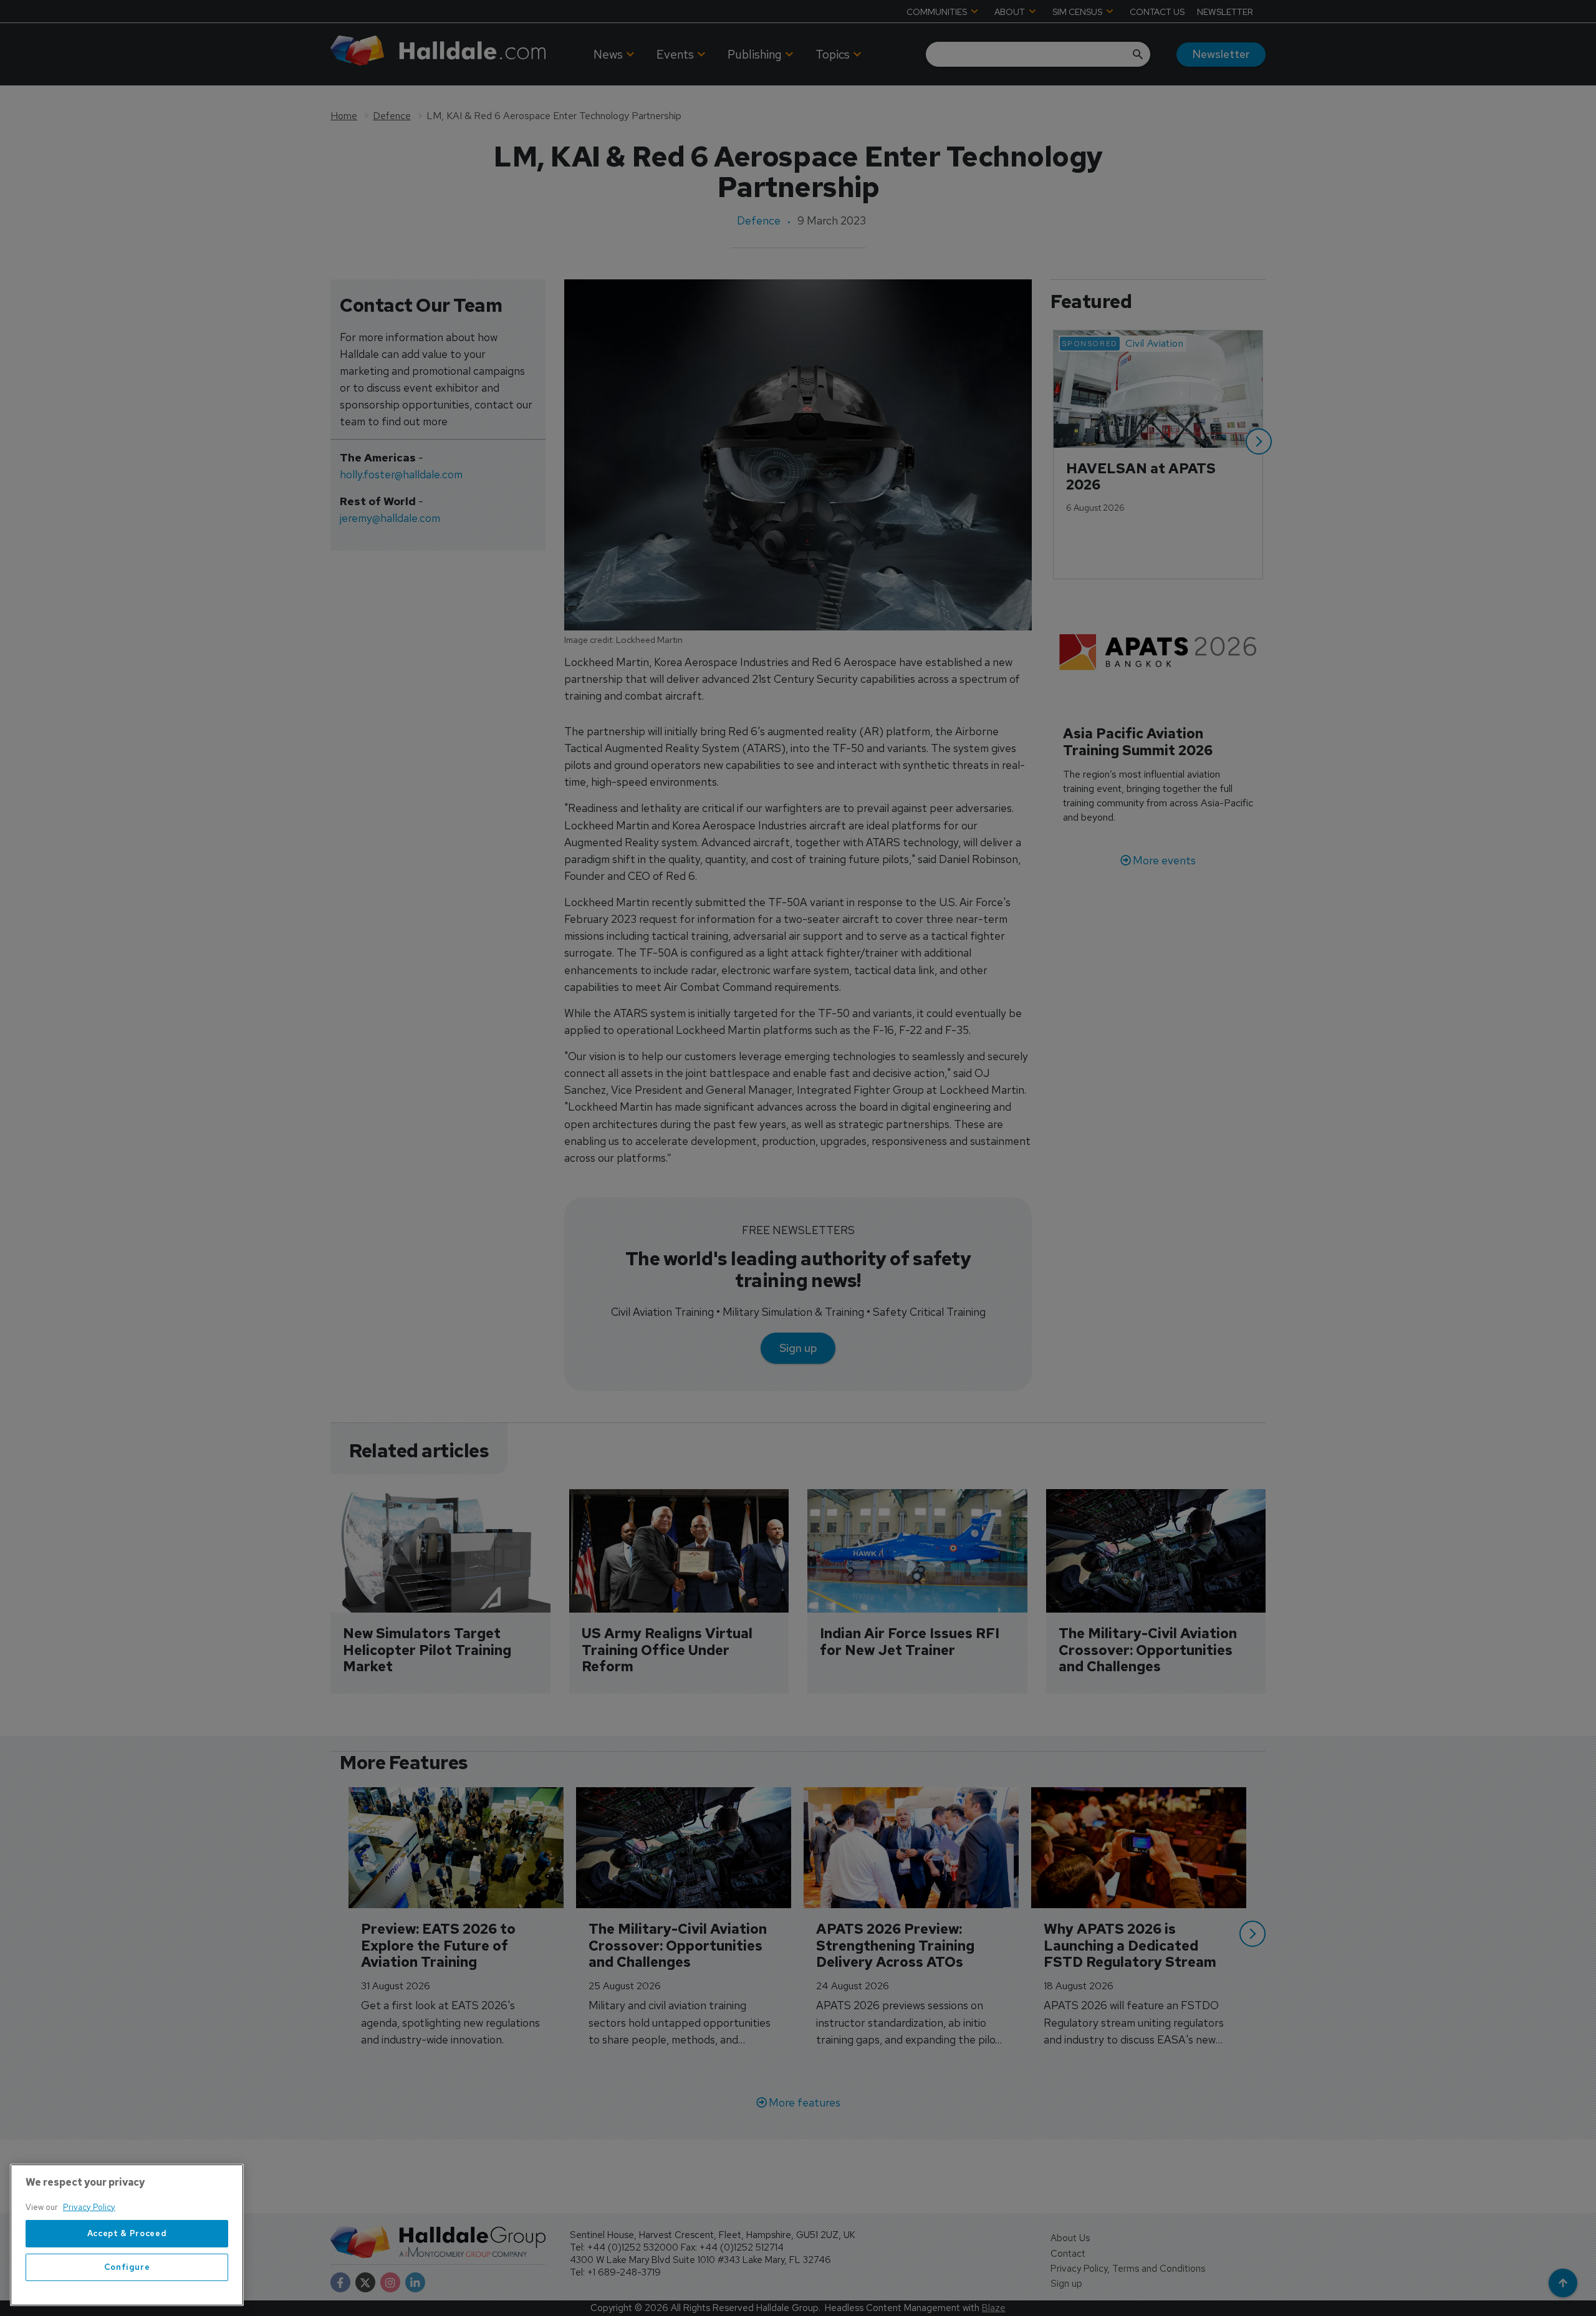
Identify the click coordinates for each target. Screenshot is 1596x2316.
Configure (127, 2267)
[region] (127, 2235)
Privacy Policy (89, 2207)
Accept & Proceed (127, 2233)
